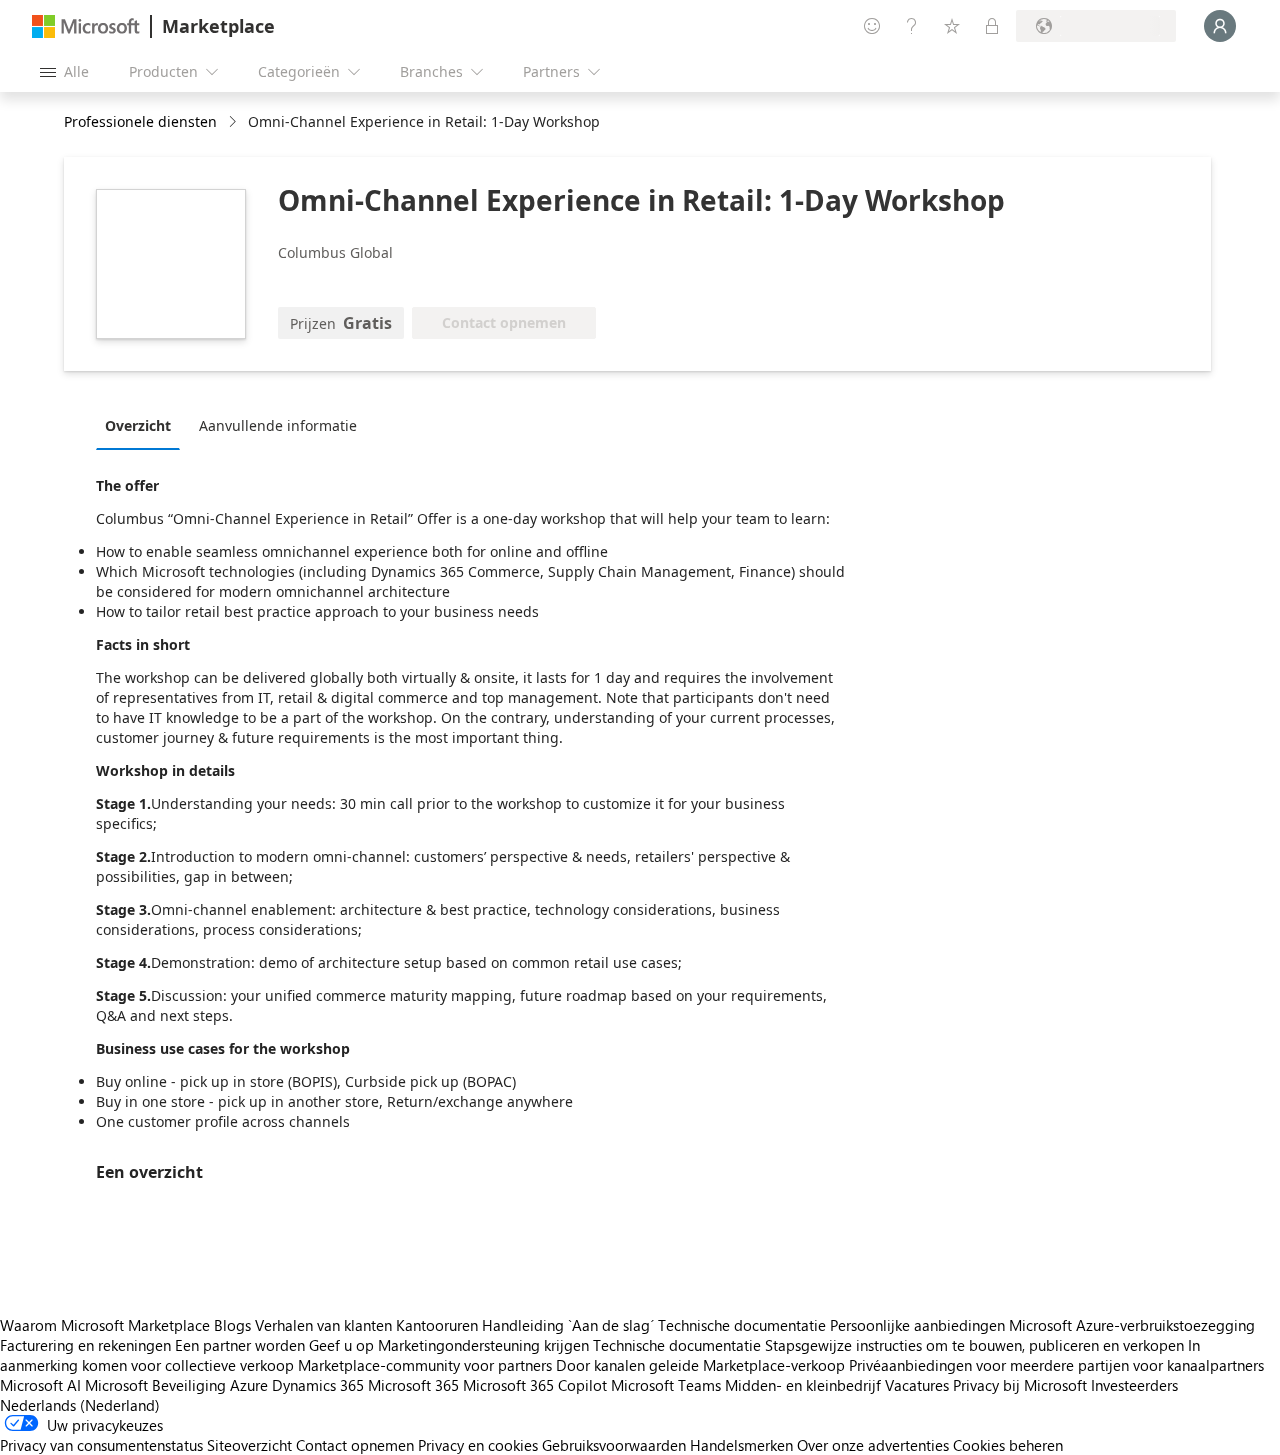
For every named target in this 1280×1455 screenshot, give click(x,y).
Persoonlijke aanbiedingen (917, 1325)
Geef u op (341, 1345)
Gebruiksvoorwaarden (614, 1445)
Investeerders (1134, 1385)
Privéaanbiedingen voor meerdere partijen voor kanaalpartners (1056, 1365)
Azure (249, 1385)
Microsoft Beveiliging (155, 1385)
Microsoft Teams (666, 1385)
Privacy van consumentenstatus (101, 1445)
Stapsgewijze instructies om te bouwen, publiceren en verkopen (974, 1345)
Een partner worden (240, 1345)
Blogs (232, 1325)
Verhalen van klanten (323, 1325)
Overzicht (138, 425)
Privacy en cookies (478, 1445)
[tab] (143, 425)
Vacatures (917, 1385)
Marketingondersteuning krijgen (483, 1345)
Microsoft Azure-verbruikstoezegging (1132, 1325)
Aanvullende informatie (278, 425)
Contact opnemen (355, 1445)
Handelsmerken (741, 1445)
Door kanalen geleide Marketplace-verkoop (700, 1365)
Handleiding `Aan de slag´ (568, 1325)
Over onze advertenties (873, 1445)
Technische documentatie (742, 1325)
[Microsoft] (86, 26)
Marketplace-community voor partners (425, 1365)
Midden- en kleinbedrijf (803, 1385)
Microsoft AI (40, 1385)
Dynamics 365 (318, 1385)
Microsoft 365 (413, 1385)
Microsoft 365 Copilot (535, 1385)
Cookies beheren (1008, 1445)
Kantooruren (437, 1325)
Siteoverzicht (249, 1445)
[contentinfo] (234, 122)
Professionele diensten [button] (140, 121)
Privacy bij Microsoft (1020, 1385)
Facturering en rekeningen (85, 1345)
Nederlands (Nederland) (80, 1405)
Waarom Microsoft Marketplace (105, 1325)
